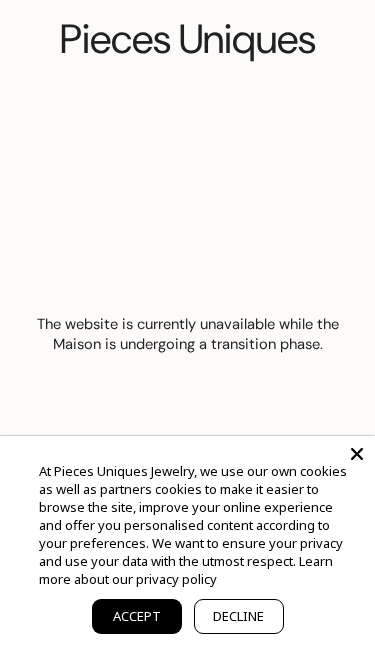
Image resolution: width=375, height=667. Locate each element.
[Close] (357, 454)
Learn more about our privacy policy (186, 570)
